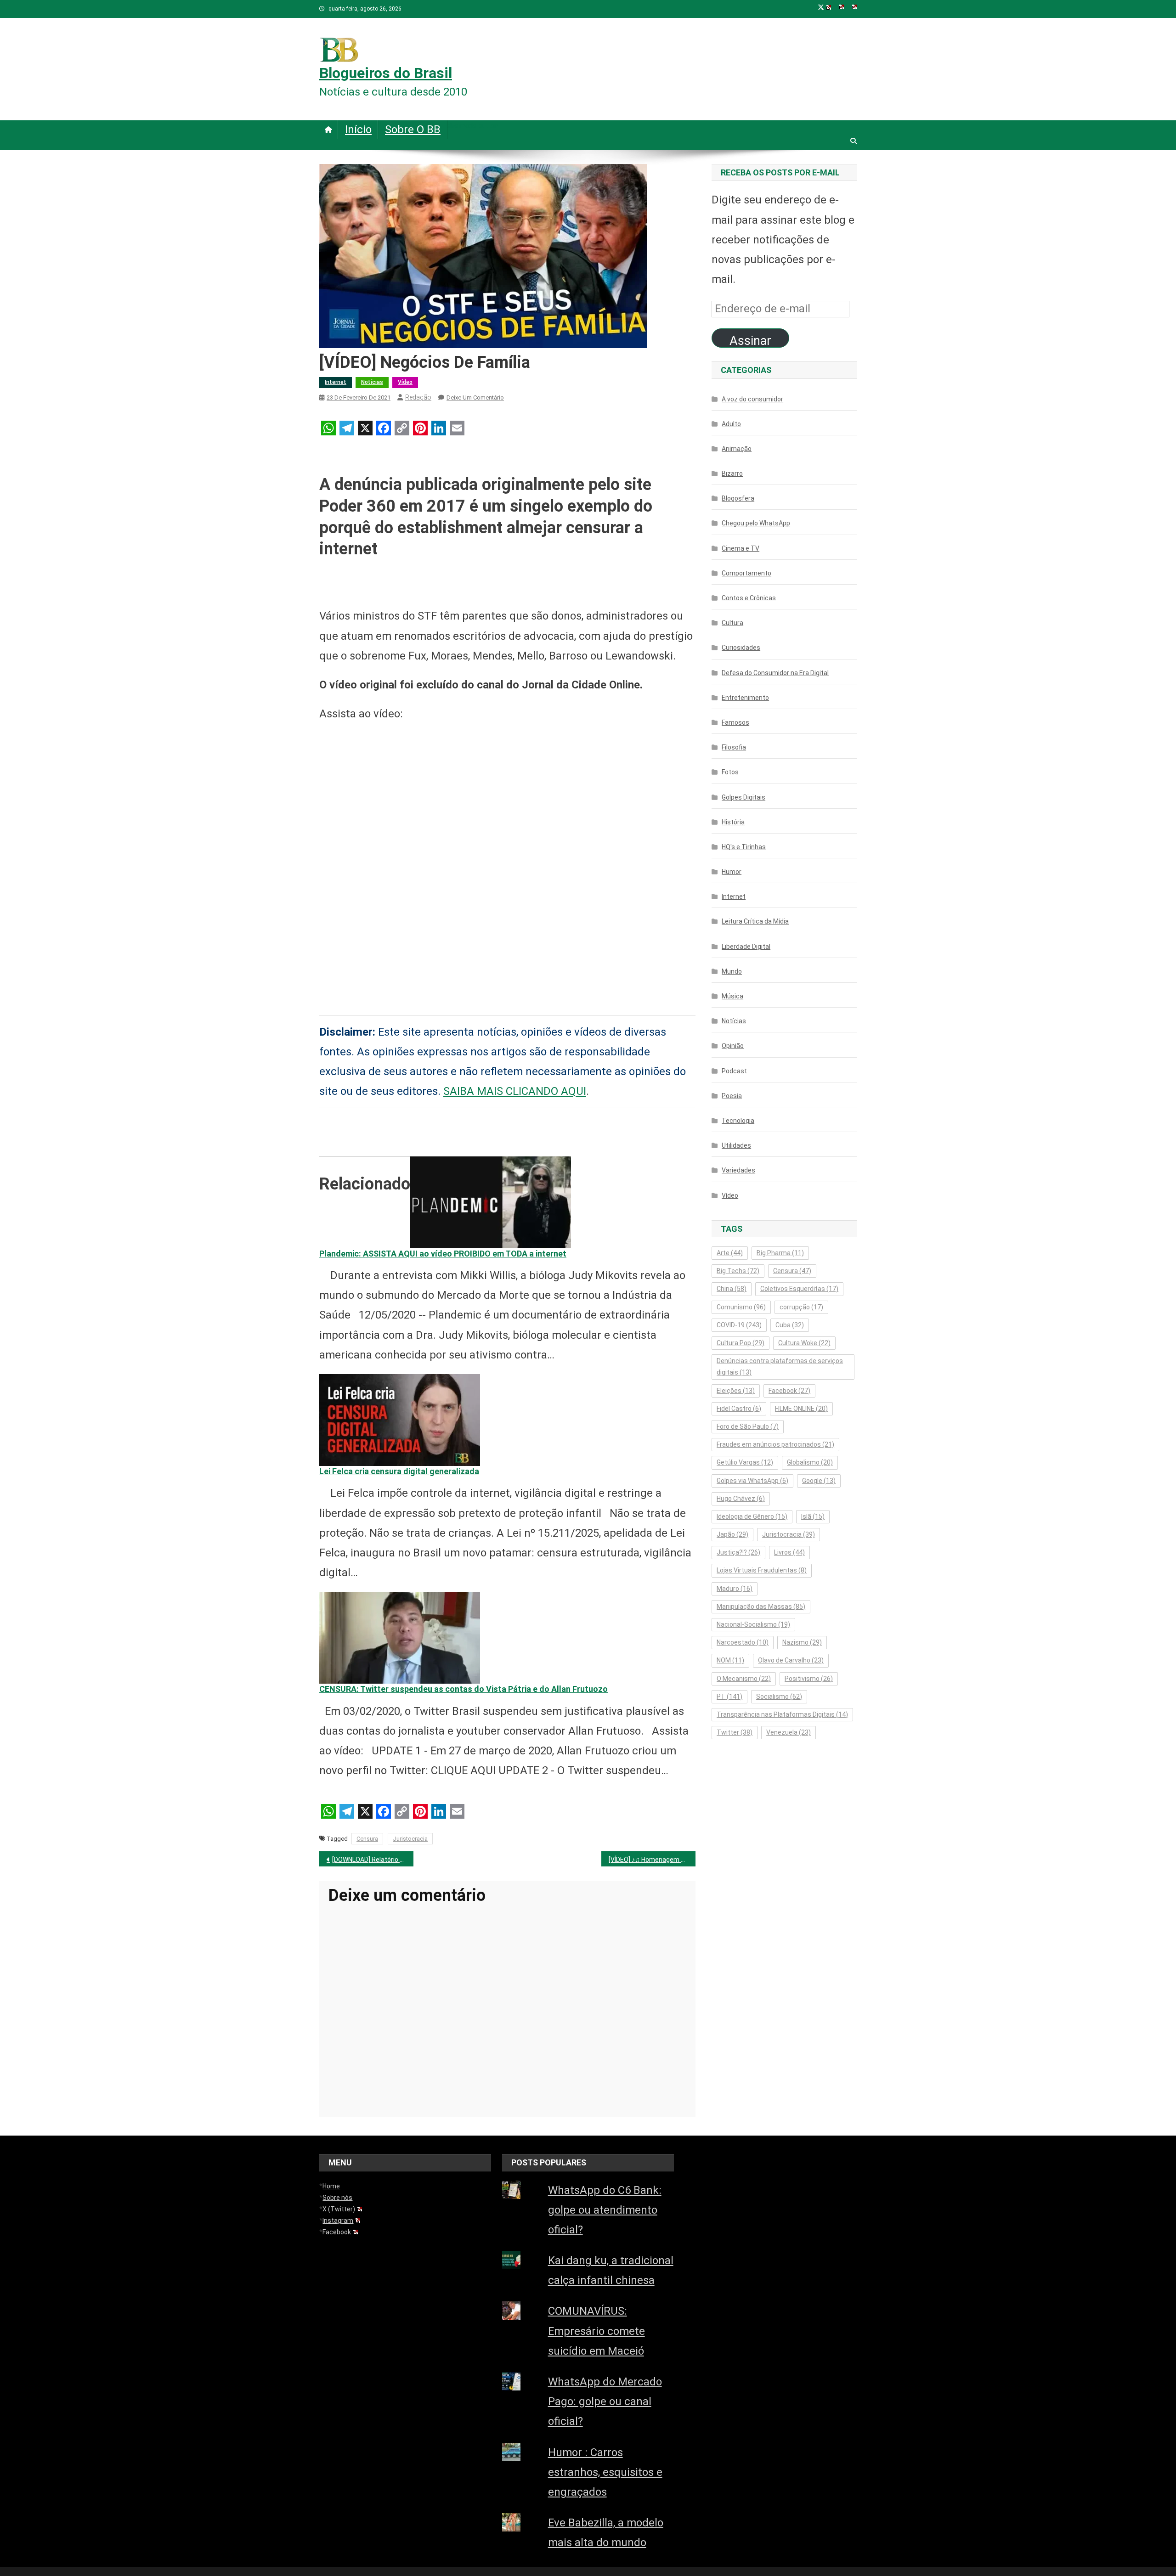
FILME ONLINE (801, 1409)
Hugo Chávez (741, 1499)
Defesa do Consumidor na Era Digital (775, 673)
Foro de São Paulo (748, 1426)
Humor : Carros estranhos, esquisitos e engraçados (605, 2472)
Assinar (750, 341)
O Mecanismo (744, 1679)
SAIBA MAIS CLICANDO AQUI (515, 1091)
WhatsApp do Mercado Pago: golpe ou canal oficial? (605, 2401)
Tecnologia (738, 1121)
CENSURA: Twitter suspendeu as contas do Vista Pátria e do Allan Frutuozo (464, 1689)
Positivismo (809, 1679)
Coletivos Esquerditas (799, 1289)
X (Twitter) (339, 2209)
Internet (336, 382)
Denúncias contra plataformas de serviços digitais (780, 1367)
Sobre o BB (413, 130)
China (732, 1289)
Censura (367, 1839)
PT (729, 1697)
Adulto (731, 424)
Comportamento (746, 573)
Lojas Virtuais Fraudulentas (762, 1570)
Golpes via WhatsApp (752, 1481)
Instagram (338, 2221)
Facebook (789, 1391)
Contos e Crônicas (749, 598)
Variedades (738, 1170)
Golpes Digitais (743, 797)
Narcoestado (743, 1642)
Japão (732, 1534)
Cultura (732, 623)
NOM (730, 1660)
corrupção (801, 1307)
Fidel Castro (739, 1409)
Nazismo (802, 1642)
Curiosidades (741, 648)
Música (732, 996)
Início (358, 130)
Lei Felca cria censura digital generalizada (399, 1471)
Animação (737, 449)
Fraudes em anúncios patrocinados (775, 1444)
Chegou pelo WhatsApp (756, 523)
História (733, 822)
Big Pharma (780, 1253)
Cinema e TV (741, 548)
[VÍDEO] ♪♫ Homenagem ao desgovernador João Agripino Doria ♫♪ (652, 1860)
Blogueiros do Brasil (386, 73)
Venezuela (789, 1732)
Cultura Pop (741, 1343)
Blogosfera (738, 498)
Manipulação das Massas (761, 1606)
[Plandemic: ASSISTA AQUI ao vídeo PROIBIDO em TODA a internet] (491, 1201)
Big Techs (738, 1271)
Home (331, 2186)
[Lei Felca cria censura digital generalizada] (400, 1419)
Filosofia (734, 747)
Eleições (736, 1391)
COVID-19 (739, 1325)
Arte (730, 1253)
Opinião (733, 1046)
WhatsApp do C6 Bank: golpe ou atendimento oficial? (605, 2210)
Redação (418, 397)
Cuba (790, 1325)
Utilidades (736, 1145)
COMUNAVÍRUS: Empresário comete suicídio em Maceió (596, 2331)
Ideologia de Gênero (752, 1516)
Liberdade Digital (746, 947)
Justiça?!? (738, 1552)
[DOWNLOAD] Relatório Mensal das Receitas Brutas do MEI (373, 1860)
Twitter (735, 1732)
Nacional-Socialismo (753, 1624)
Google (819, 1481)
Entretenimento (745, 698)
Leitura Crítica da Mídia (755, 921)
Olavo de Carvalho (791, 1660)
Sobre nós (337, 2198)
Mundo (732, 971)
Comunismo (741, 1307)
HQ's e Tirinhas (744, 847)
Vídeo (405, 382)
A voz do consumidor (752, 399)
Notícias (372, 382)
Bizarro (732, 473)
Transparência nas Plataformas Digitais (782, 1714)
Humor (732, 872)
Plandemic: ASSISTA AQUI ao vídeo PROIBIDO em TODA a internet (443, 1254)
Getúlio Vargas (745, 1462)
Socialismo (779, 1697)
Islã (813, 1516)
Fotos (730, 772)
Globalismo (810, 1462)
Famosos (735, 722)
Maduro (735, 1589)
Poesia (732, 1096)
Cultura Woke (804, 1343)
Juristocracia (410, 1839)
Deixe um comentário (475, 397)
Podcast (734, 1071)
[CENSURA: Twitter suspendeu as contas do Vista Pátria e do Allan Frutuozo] (400, 1637)
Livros (789, 1552)
